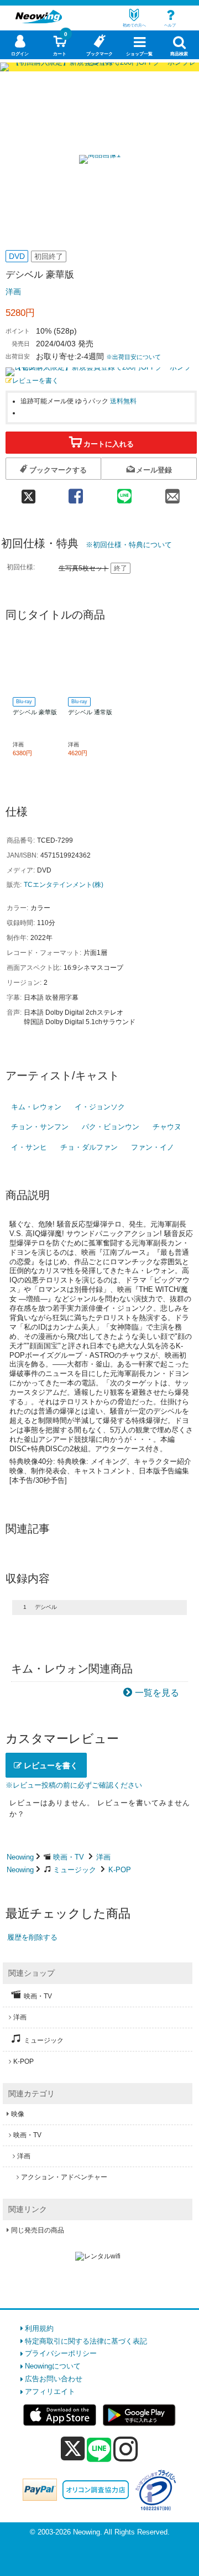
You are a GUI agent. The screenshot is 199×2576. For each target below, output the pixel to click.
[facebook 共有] (76, 493)
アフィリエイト (50, 2391)
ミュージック (75, 1870)
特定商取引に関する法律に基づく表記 (86, 2341)
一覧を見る (157, 1693)
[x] (73, 2449)
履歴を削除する (32, 1937)
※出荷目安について (133, 357)
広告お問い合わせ (54, 2379)
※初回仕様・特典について (129, 545)
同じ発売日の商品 (38, 2230)
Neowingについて (53, 2366)
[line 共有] (124, 493)
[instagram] (126, 2449)
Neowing (20, 1857)
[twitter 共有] (29, 493)
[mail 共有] (172, 493)
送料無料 (123, 401)
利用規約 (39, 2328)
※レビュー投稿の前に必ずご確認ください (74, 1785)
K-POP (120, 1870)
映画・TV (69, 1857)
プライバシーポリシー (61, 2353)
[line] (99, 2450)
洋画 (13, 292)
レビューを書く (35, 380)
